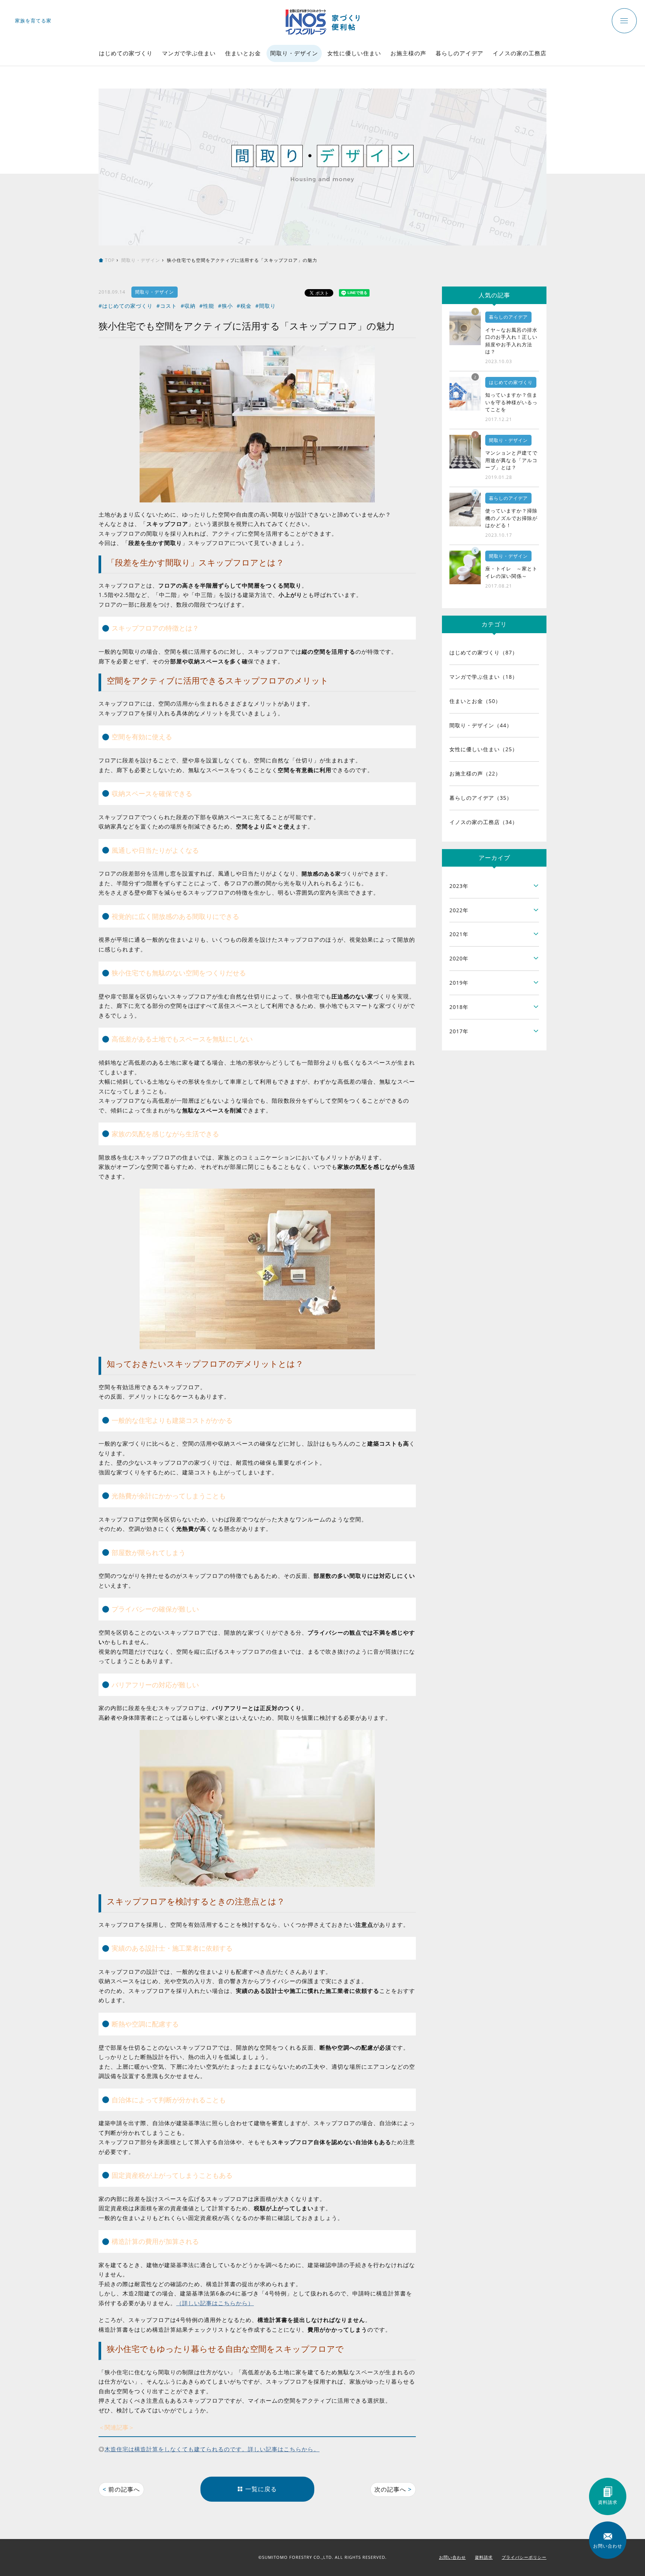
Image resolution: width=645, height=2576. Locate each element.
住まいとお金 (243, 53)
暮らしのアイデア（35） (481, 798)
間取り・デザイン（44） (481, 725)
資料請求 (484, 2557)
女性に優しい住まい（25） (484, 749)
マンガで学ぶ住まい (189, 53)
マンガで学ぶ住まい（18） (484, 677)
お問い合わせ (452, 2557)
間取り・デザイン (294, 53)
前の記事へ (121, 2489)
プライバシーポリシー (524, 2557)
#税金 (244, 306)
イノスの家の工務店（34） (484, 822)
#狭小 (225, 306)
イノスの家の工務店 (520, 53)
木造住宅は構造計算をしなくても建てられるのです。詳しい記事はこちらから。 (212, 2449)
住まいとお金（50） (475, 701)
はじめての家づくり (126, 53)
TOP (110, 260)
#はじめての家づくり (126, 306)
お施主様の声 (408, 53)
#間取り (266, 306)
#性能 (207, 306)
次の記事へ (393, 2489)
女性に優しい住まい (354, 53)
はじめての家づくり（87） (484, 652)
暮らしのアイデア (459, 53)
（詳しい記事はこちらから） (215, 2303)
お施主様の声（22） (475, 773)
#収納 (188, 306)
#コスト (167, 306)
